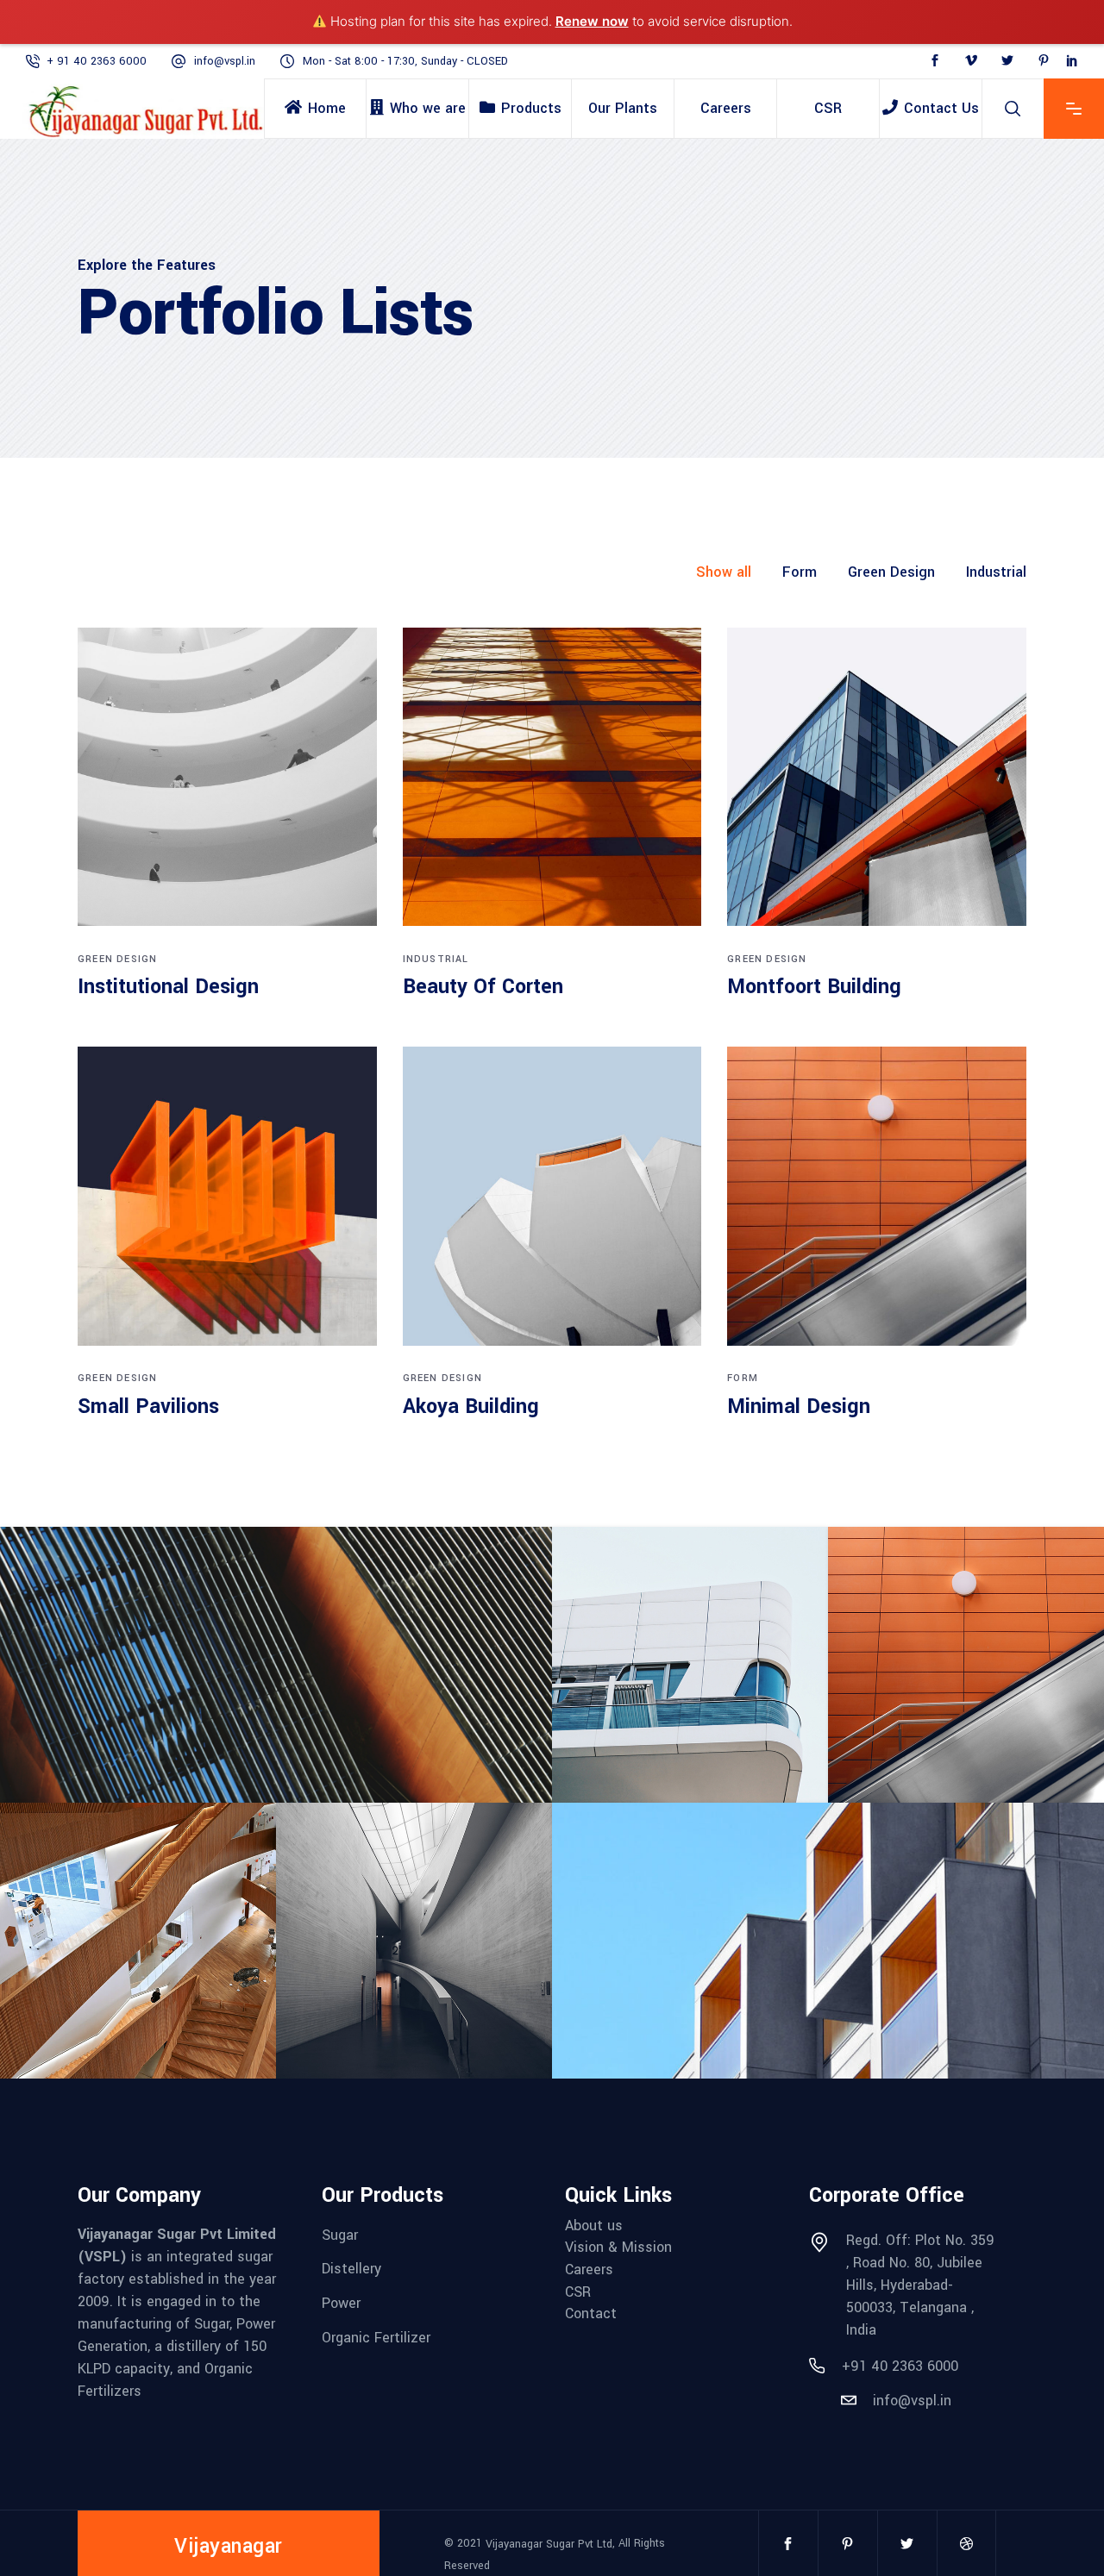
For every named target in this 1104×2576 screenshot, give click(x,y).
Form (743, 1378)
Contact (591, 2313)
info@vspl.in (225, 61)
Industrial (436, 959)
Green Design (117, 959)
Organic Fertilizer (376, 2337)
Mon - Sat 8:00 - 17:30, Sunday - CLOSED (405, 61)
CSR (578, 2291)
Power (341, 2303)
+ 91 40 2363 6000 (97, 61)
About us (594, 2225)
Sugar (340, 2234)
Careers (589, 2270)
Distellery (351, 2269)
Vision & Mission (618, 2247)
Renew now (592, 21)
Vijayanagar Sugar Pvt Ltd (549, 2543)
